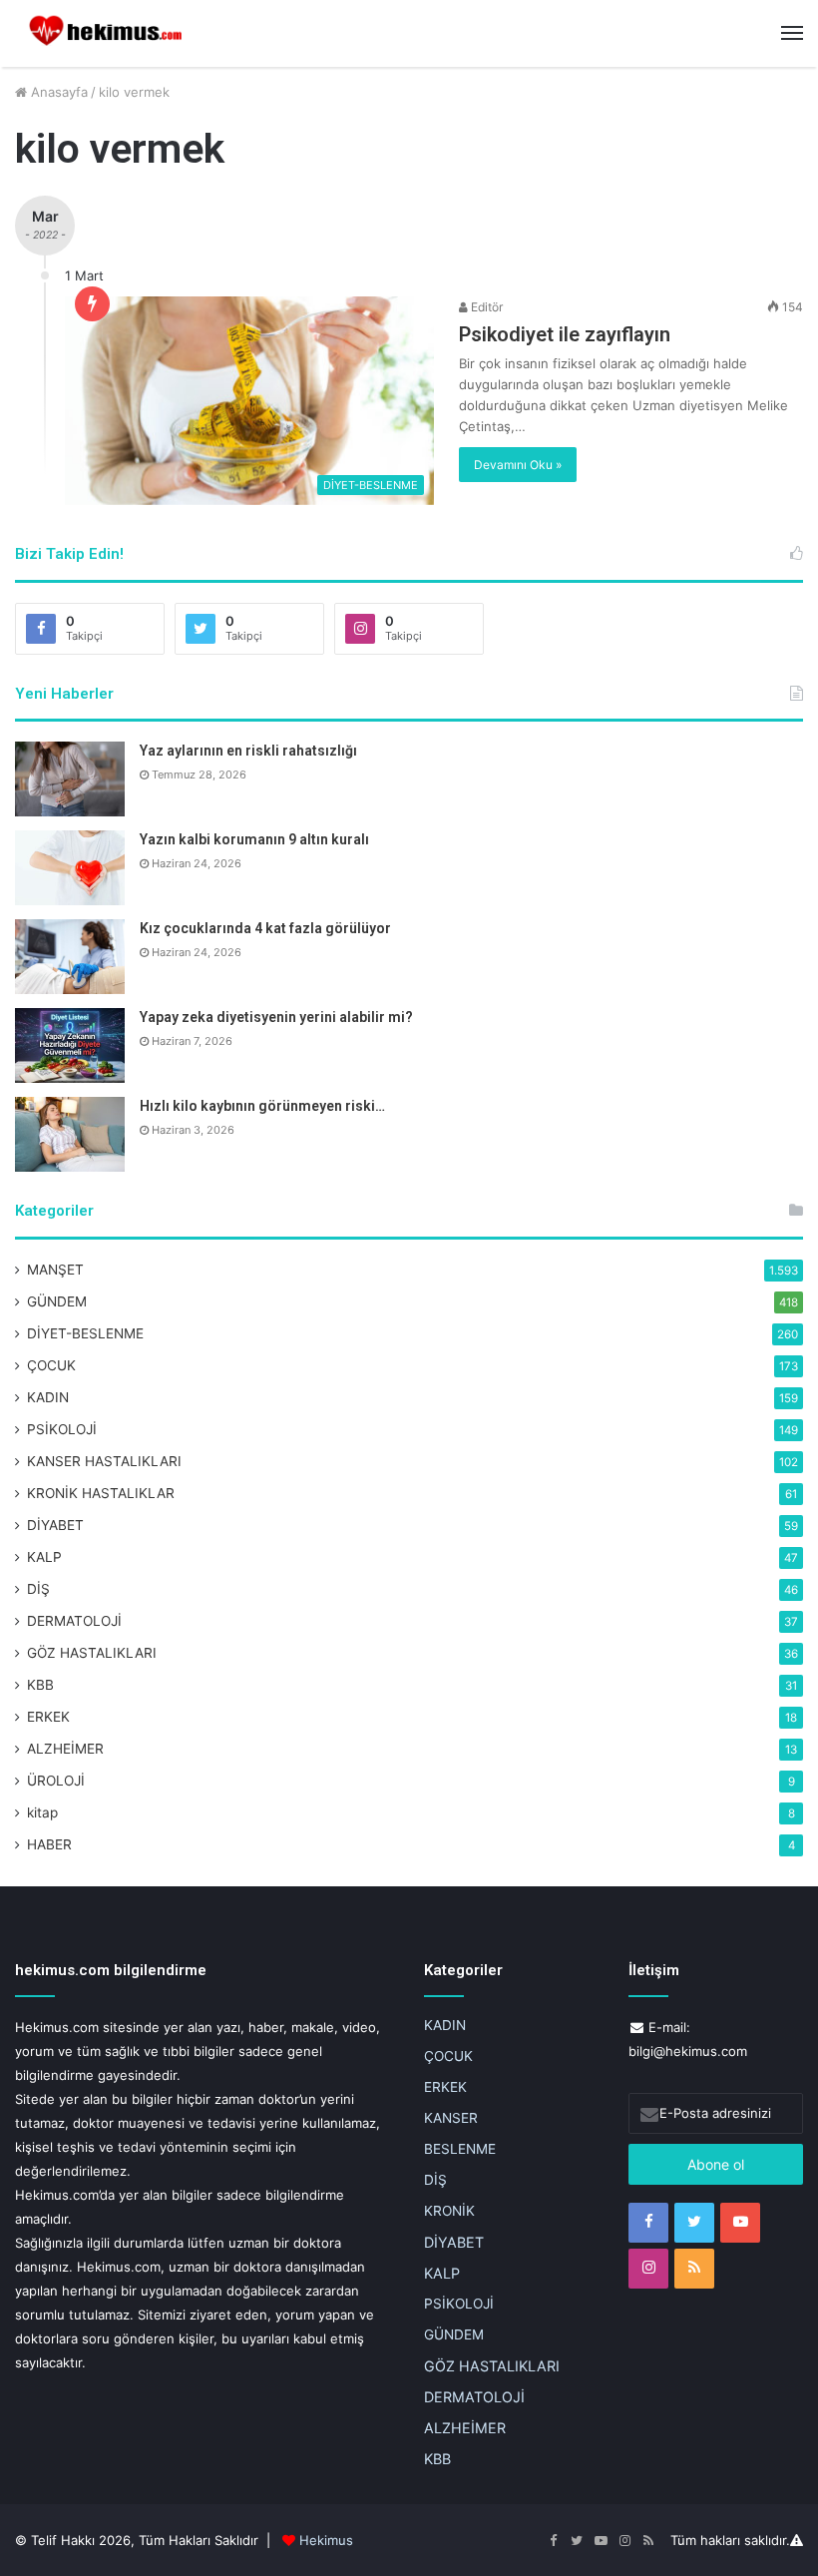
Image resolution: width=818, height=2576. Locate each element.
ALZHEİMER (65, 1749)
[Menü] (792, 33)
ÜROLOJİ (56, 1781)
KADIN (48, 1397)
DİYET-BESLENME (85, 1333)
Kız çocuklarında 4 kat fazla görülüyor (265, 928)
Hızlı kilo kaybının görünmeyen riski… (262, 1106)
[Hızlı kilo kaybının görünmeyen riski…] (70, 1134)
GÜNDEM (57, 1301)
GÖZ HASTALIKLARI (92, 1653)
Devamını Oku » (518, 465)
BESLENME (460, 2149)
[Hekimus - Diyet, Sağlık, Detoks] (110, 33)
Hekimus (326, 2540)
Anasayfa (57, 92)
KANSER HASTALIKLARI (104, 1461)
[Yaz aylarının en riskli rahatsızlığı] (70, 779)
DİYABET (55, 1525)
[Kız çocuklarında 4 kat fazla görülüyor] (70, 957)
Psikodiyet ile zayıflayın (565, 334)
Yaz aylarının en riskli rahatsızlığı (248, 751)
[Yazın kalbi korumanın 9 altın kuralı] (70, 868)
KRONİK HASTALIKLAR (101, 1493)
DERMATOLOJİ (74, 1621)
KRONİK (449, 2211)
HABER (49, 1844)
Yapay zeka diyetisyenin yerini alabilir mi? (276, 1017)
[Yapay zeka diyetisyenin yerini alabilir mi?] (70, 1045)
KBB (40, 1685)
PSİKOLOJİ (62, 1429)
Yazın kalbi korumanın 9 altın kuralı (254, 839)
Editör (485, 307)
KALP (44, 1557)
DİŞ (38, 1589)
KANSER (451, 2118)
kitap (42, 1812)
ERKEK (48, 1717)
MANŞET (55, 1270)
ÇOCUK (51, 1365)
